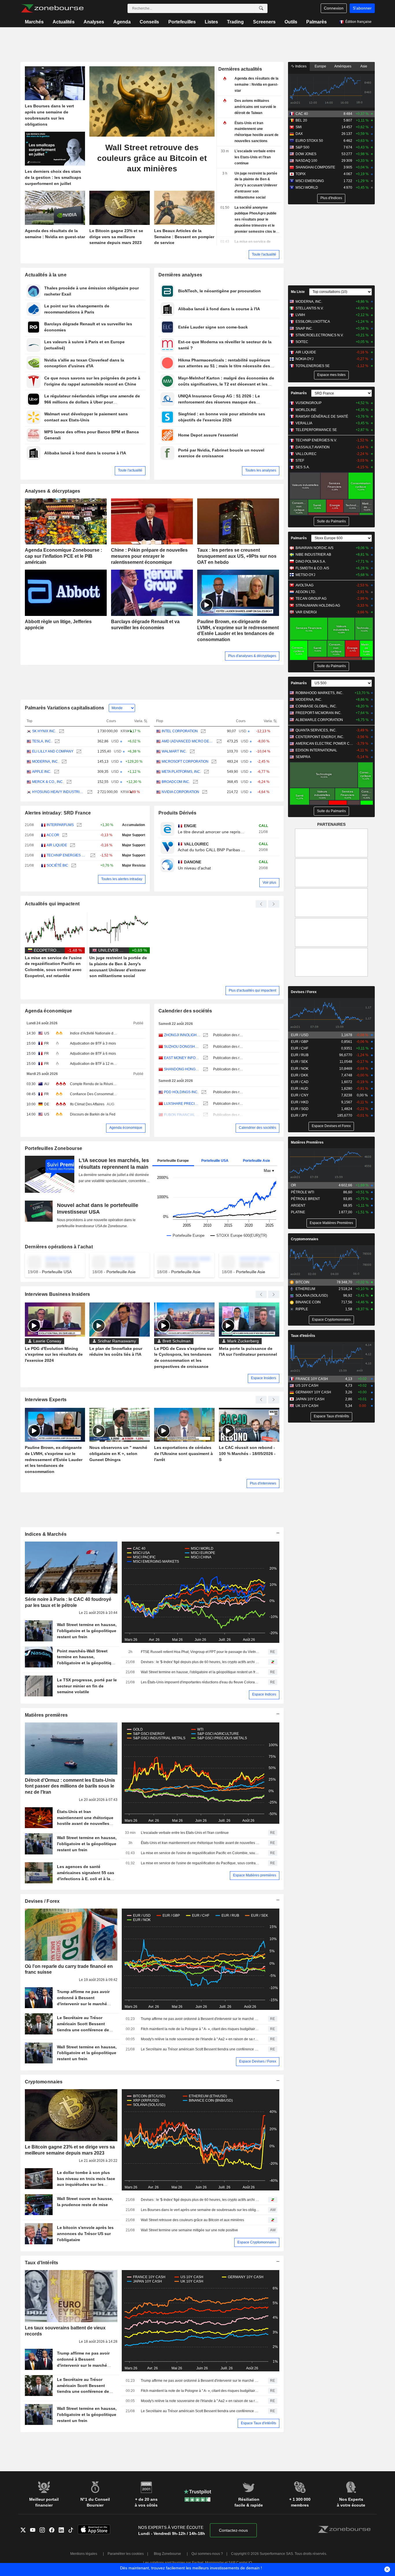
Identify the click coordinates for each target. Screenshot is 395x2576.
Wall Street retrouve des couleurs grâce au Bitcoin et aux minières (192, 2220)
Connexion (334, 8)
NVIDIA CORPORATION (180, 792)
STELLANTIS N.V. (310, 308)
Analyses (94, 22)
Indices (300, 66)
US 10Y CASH (307, 1386)
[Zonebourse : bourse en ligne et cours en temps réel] (52, 8)
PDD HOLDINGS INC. (181, 1092)
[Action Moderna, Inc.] (63, 762)
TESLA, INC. (42, 741)
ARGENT (298, 1206)
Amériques (343, 66)
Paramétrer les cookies (126, 2554)
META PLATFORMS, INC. (181, 772)
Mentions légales (84, 2554)
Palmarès (316, 22)
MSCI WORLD (307, 188)
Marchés (34, 22)
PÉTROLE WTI (302, 1192)
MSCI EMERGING (310, 181)
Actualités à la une (46, 275)
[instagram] (44, 2531)
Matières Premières (307, 1142)
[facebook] (54, 2531)
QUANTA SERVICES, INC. (316, 730)
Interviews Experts (46, 1400)
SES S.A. (303, 467)
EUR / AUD (300, 1089)
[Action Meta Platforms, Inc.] (206, 772)
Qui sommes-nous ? (207, 2554)
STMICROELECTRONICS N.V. (320, 335)
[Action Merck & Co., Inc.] (68, 782)
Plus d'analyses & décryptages (252, 656)
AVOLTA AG (304, 585)
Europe (320, 66)
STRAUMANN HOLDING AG (318, 606)
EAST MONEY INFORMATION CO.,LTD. (182, 1058)
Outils (291, 22)
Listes (211, 22)
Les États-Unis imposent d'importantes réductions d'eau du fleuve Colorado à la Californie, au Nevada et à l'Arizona (200, 1682)
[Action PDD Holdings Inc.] (203, 1092)
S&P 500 (302, 147)
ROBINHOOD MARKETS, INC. (319, 693)
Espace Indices (264, 1694)
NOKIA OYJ (304, 359)
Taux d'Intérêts (42, 2263)
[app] (94, 2530)
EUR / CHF (300, 1048)
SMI (299, 127)
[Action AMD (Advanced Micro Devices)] (218, 741)
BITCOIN (302, 1282)
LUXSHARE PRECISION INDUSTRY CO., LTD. (182, 1104)
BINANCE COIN (308, 1302)
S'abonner (362, 8)
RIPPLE (302, 1309)
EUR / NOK (300, 1069)
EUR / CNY (300, 1095)
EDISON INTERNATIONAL (316, 750)
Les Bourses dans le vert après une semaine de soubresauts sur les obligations (200, 2210)
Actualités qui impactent (52, 904)
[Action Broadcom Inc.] (195, 782)
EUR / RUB (300, 1055)
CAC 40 (302, 114)
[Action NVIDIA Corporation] (204, 792)
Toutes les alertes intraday (122, 879)
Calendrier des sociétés (185, 1011)
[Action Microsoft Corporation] (213, 762)
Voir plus (269, 882)
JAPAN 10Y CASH (310, 1399)
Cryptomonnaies (44, 2082)
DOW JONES (306, 154)
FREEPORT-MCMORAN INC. (319, 713)
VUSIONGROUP (309, 403)
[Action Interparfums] (79, 825)
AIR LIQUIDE (57, 845)
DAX (299, 134)
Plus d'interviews (263, 1483)
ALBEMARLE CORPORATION (319, 720)
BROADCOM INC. (176, 782)
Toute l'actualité (264, 254)
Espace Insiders (264, 1378)
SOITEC (302, 342)
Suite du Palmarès (331, 521)
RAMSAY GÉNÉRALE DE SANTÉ (322, 417)
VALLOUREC (306, 454)
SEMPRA (303, 757)
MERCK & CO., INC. (48, 782)
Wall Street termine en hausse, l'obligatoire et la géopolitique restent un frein (200, 1672)
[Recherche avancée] (261, 8)
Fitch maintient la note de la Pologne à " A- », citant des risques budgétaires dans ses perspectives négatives (200, 2029)
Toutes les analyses (261, 470)
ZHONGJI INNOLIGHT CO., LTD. (182, 1035)
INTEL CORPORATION (180, 731)
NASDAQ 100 (306, 161)
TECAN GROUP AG (311, 599)
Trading (235, 22)
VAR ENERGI (306, 612)
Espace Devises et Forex (331, 1126)
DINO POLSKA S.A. (311, 562)
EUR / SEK (299, 1062)
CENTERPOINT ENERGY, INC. (320, 737)
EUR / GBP (300, 1042)
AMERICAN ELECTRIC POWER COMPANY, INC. (325, 744)
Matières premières (46, 1715)
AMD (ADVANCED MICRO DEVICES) (188, 741)
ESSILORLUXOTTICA (313, 322)
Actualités (64, 22)
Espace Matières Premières (331, 1223)
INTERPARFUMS (60, 825)
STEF (300, 460)
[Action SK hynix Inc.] (61, 731)
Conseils (149, 22)
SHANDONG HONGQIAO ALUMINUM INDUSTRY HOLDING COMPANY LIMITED (182, 1069)
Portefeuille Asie (256, 1161)
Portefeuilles (182, 22)
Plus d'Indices (331, 198)
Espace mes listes (331, 375)
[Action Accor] (64, 835)
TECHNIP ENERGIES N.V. (67, 855)
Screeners (264, 22)
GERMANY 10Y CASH (313, 1392)
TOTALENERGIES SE (313, 366)
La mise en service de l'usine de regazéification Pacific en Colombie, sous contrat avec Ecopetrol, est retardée (200, 1853)
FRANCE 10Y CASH (312, 1379)
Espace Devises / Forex (258, 2061)
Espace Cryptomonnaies (257, 2242)
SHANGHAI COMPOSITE (315, 167)
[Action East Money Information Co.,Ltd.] (205, 1058)
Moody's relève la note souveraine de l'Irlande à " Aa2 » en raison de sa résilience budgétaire (200, 2039)
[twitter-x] (25, 2531)
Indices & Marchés (46, 1534)
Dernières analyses (180, 275)
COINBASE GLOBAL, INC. (316, 706)
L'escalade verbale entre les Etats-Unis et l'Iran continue (185, 1833)
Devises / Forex (42, 1901)
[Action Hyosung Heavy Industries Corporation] (89, 792)
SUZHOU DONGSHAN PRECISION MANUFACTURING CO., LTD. (182, 1047)
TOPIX (301, 174)
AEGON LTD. (306, 592)
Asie (364, 66)
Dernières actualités (240, 69)
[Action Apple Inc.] (56, 772)
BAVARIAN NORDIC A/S (314, 548)
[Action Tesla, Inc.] (57, 741)
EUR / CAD (300, 1082)
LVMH (300, 315)
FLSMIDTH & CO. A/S (312, 568)
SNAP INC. (304, 329)
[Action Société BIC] (73, 866)
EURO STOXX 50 (309, 141)
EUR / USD (300, 1035)
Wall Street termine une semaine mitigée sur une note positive (189, 2230)
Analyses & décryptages (53, 491)
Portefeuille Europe (173, 1161)
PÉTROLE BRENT (305, 1199)
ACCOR (53, 835)
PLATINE (298, 1212)
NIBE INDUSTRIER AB (313, 555)
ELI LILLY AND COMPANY (53, 751)
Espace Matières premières (255, 1875)
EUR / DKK (300, 1075)
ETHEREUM (305, 1289)
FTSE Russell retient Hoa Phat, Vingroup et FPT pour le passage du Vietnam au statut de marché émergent (200, 1652)
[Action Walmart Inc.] (192, 752)
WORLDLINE (306, 410)
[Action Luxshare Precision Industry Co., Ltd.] (205, 1104)
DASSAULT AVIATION (313, 447)
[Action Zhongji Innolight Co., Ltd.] (205, 1035)
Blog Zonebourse (167, 2554)
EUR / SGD (300, 1109)
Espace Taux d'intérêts (259, 2423)
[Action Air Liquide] (72, 845)
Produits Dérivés (178, 813)
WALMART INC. (174, 751)
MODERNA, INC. (45, 762)
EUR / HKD (300, 1102)
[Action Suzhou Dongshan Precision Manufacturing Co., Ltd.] (205, 1047)
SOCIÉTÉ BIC (57, 865)
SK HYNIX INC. (44, 731)
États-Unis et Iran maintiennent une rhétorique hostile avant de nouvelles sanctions (200, 1843)
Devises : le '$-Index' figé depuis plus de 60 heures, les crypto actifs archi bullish (200, 1662)
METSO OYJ (305, 575)
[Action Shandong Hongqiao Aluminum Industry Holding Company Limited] (205, 1069)
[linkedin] (63, 2531)
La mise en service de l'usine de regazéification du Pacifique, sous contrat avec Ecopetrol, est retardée (200, 1863)
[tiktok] (73, 2531)
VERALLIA (304, 423)
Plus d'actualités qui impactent (252, 990)
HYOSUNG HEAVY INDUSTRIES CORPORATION (58, 792)
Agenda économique (49, 1011)
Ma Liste (298, 292)
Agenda (122, 22)
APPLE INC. (42, 772)
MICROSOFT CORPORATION (185, 762)
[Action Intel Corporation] (203, 731)
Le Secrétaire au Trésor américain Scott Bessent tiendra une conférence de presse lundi (200, 2049)
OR (294, 1185)
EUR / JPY (299, 1115)
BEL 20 (301, 120)
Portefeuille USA (215, 1161)
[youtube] (35, 2531)
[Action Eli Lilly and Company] (78, 752)
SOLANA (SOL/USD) (312, 1296)
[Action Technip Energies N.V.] (92, 855)
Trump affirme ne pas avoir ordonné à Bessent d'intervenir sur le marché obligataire (200, 2019)
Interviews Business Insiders (58, 1294)
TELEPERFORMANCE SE (316, 430)
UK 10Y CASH (307, 1406)
